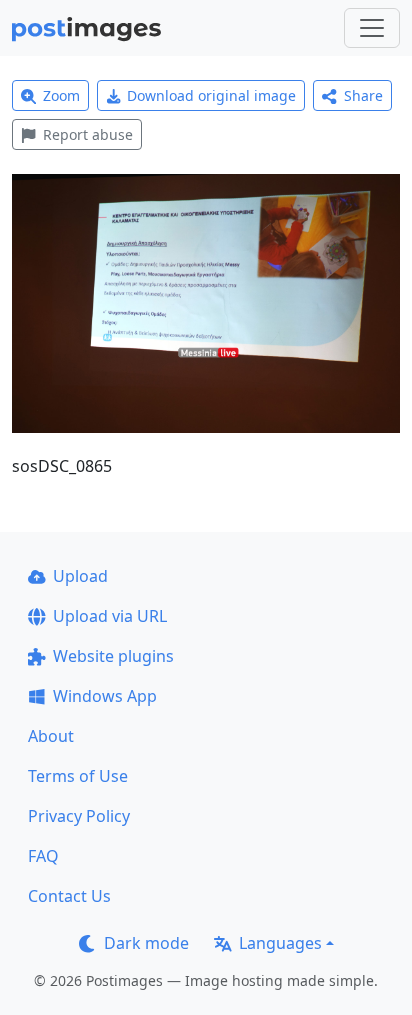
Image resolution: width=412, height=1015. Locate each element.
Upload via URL (110, 616)
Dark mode (146, 943)
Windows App (105, 696)
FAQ (43, 856)
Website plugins (113, 656)
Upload (80, 576)
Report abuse (88, 134)
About (51, 736)
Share (363, 95)
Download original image (211, 95)
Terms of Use (78, 776)
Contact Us (69, 896)
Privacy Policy (79, 816)
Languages (280, 943)
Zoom (61, 95)
